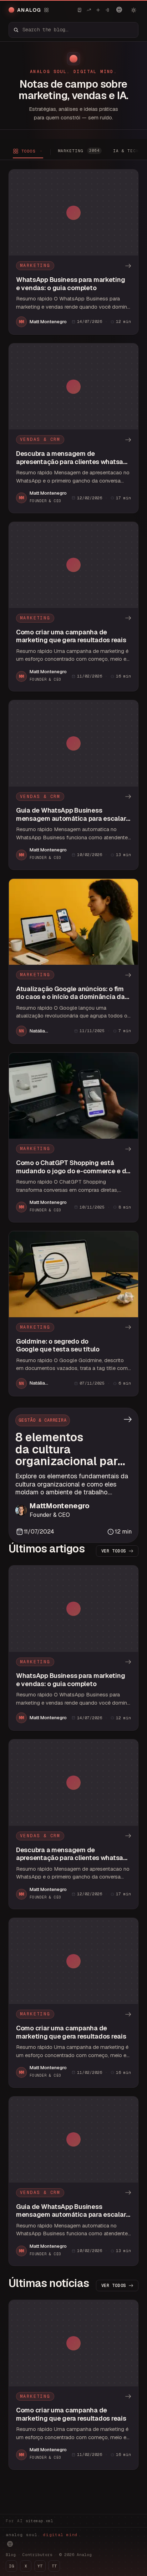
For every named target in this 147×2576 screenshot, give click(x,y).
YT (40, 2566)
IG (11, 2566)
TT (54, 2566)
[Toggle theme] (133, 10)
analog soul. (43, 2535)
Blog (11, 2555)
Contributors (37, 2555)
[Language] (119, 10)
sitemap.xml (39, 2521)
